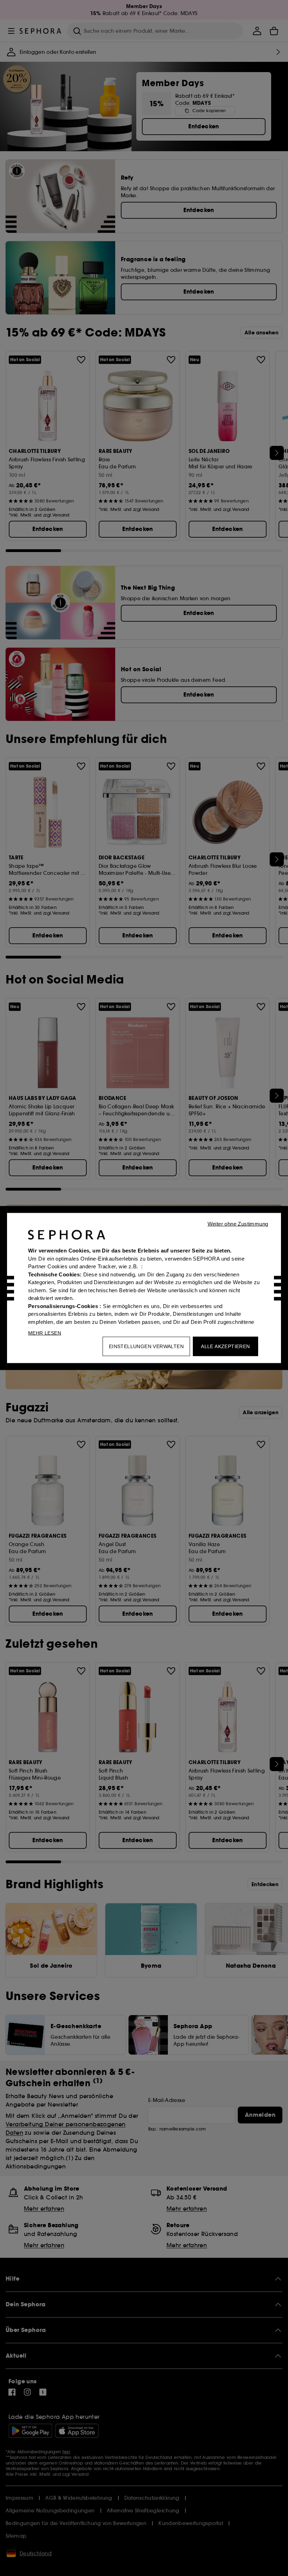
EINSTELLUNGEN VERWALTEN (146, 1346)
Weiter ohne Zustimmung (238, 1224)
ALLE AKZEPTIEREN (225, 1346)
